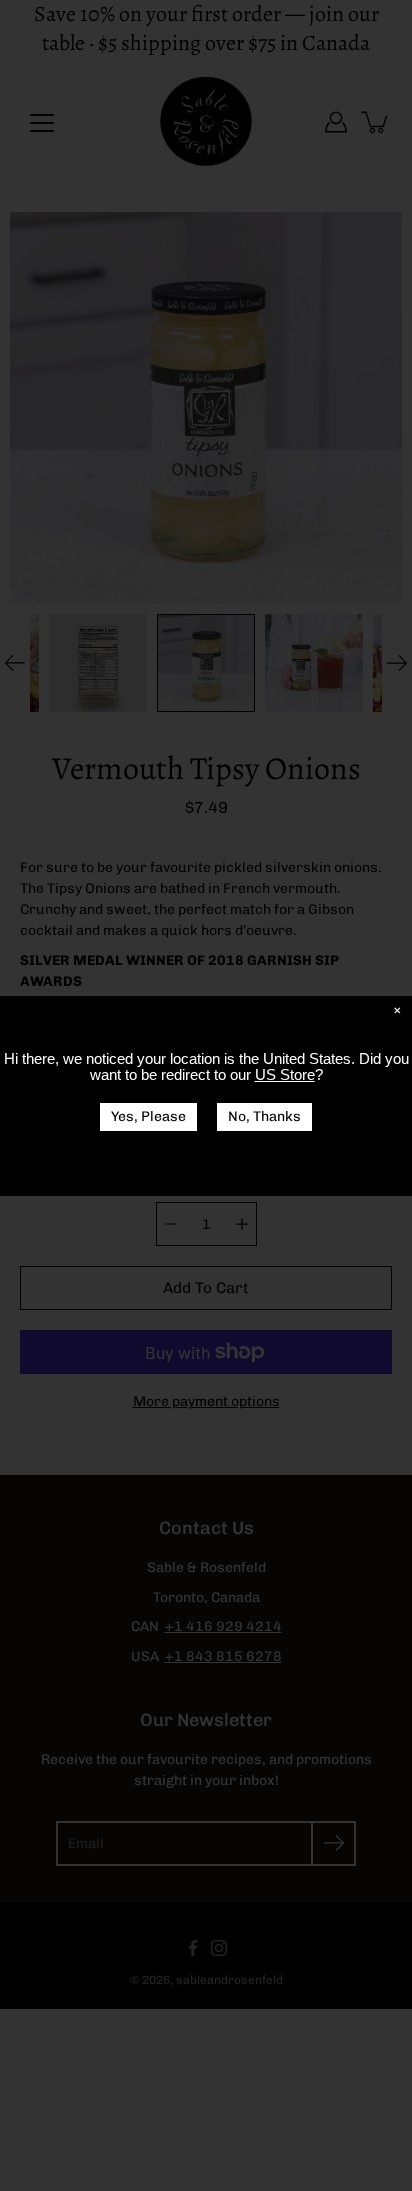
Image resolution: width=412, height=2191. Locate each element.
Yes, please (148, 1116)
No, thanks (264, 1116)
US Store (285, 1074)
